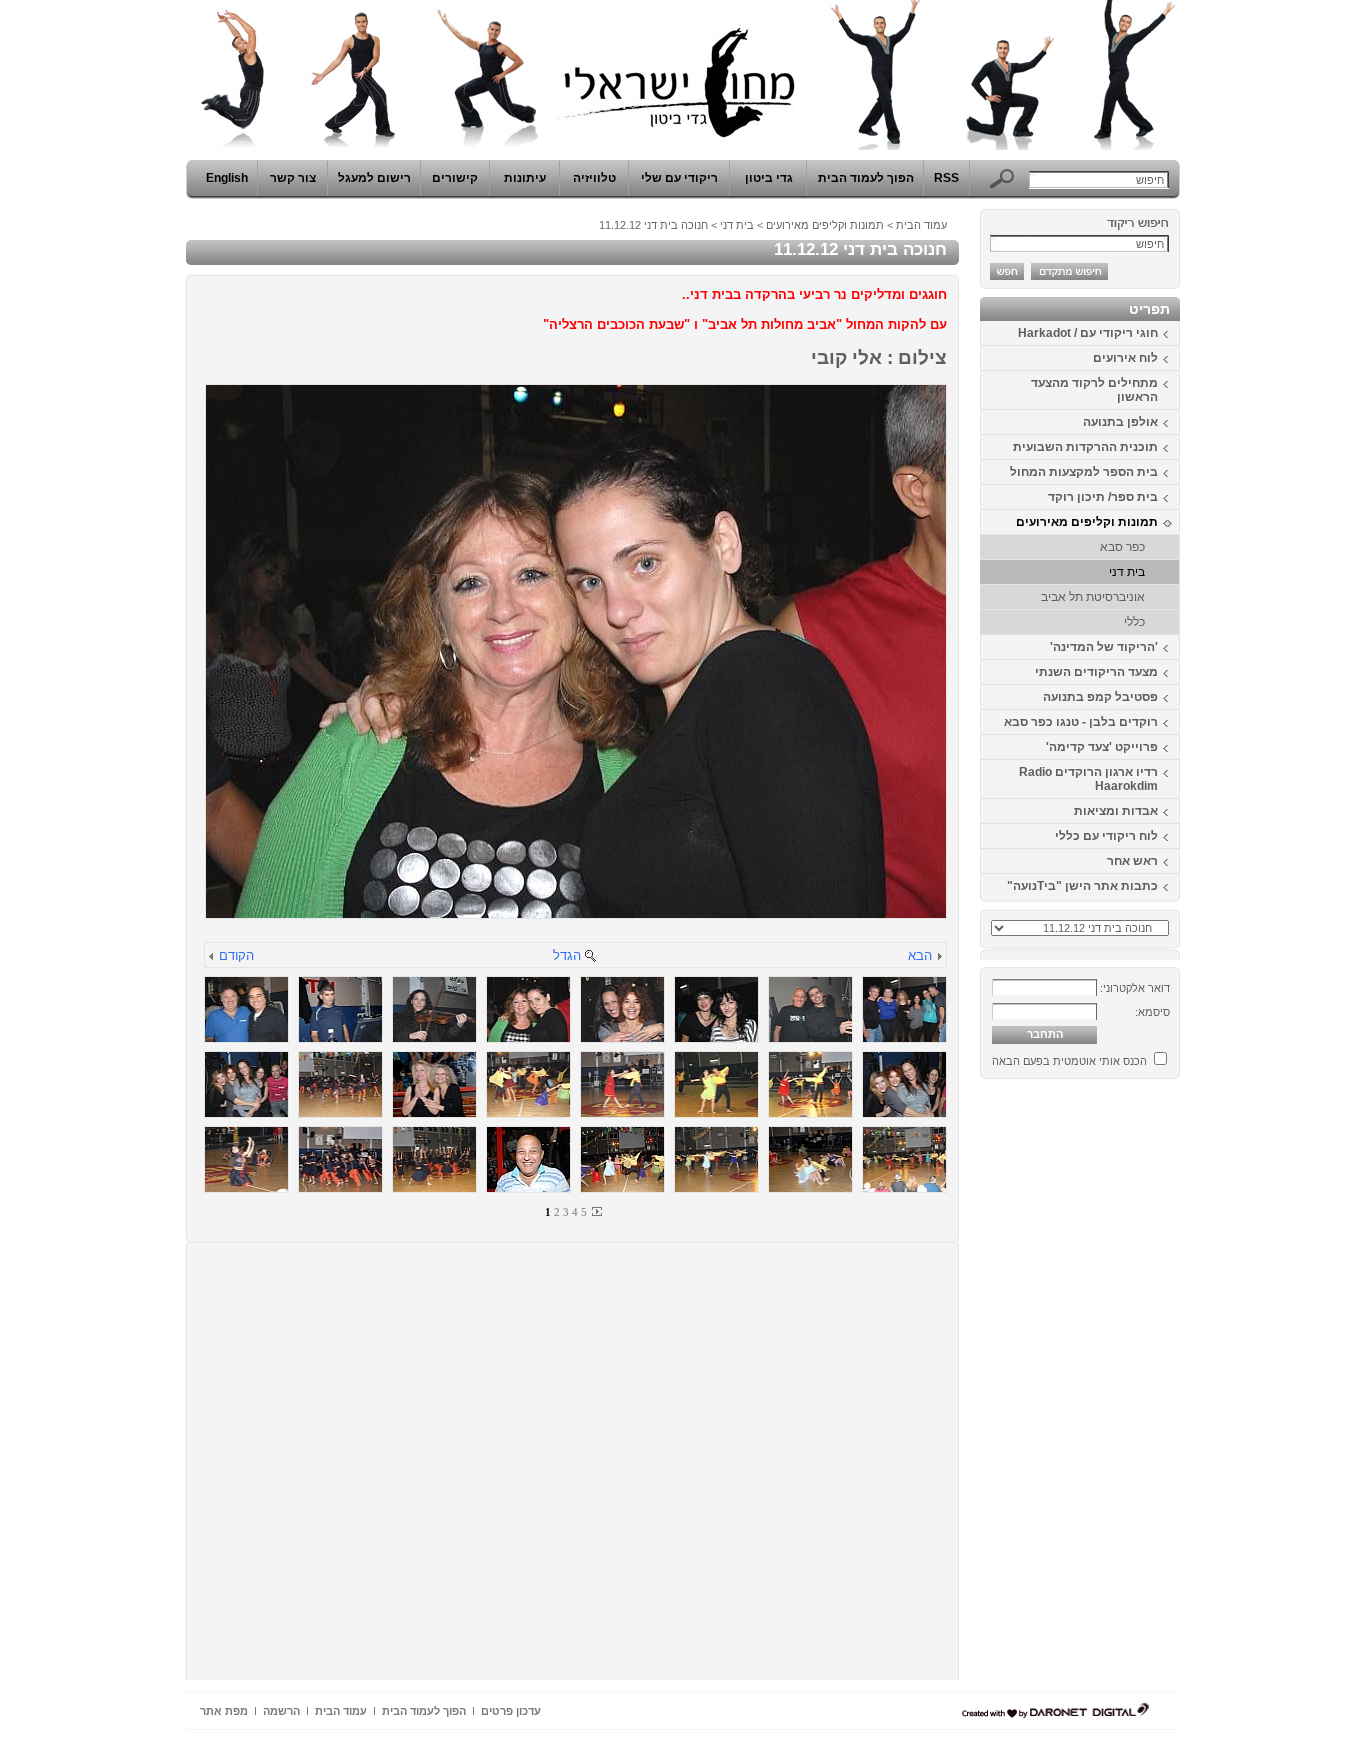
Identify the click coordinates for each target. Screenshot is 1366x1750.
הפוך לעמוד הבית (866, 178)
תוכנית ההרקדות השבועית (1085, 447)
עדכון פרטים (511, 1711)
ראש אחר (1132, 861)
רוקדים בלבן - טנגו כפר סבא (1081, 722)
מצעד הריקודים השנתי (1096, 672)
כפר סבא (1122, 547)
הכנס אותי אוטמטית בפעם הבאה (1069, 1061)
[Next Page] (596, 1211)
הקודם (236, 955)
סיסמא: (1152, 1012)
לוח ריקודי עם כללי (1106, 836)
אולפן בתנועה (1120, 422)
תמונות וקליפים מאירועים (1087, 522)
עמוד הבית (921, 225)
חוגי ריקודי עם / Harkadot (1088, 333)
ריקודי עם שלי (679, 178)
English (227, 178)
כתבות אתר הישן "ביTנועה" (1082, 886)
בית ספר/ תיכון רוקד (1103, 497)
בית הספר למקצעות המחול (1084, 472)
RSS (946, 178)
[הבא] (939, 957)
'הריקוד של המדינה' (1104, 647)
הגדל (567, 955)
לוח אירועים (1125, 358)
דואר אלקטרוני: (1135, 988)
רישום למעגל (374, 178)
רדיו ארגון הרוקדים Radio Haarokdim (1088, 779)
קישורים (455, 178)
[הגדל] (590, 957)
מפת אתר (224, 1711)
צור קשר (293, 178)
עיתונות (525, 178)
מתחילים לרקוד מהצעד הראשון (1094, 390)
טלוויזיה (594, 178)
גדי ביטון (769, 178)
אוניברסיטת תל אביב (1093, 597)
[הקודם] (212, 957)
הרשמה (281, 1711)
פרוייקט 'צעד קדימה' (1102, 747)
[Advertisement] (1120, 1387)
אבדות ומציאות (1116, 811)
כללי (1134, 622)
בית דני (1127, 572)
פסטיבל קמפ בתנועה (1100, 697)
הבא (920, 955)
